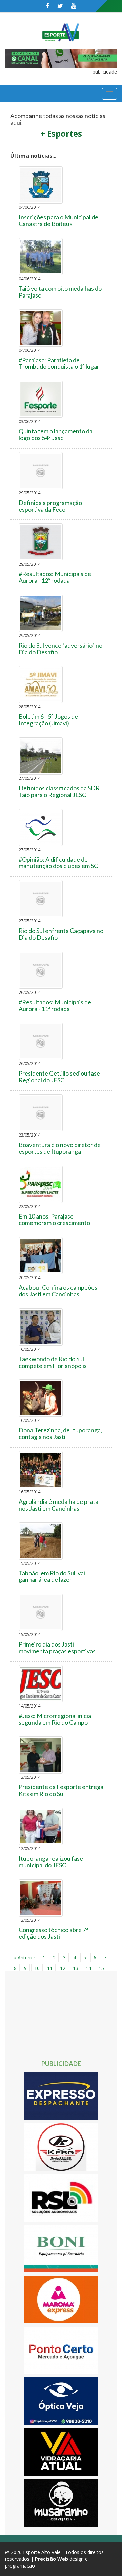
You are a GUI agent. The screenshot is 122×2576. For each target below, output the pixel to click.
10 (37, 1968)
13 (76, 1968)
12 (63, 1968)
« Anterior (25, 1957)
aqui (16, 122)
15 (101, 1968)
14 (88, 1968)
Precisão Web (52, 2559)
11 (50, 1968)
